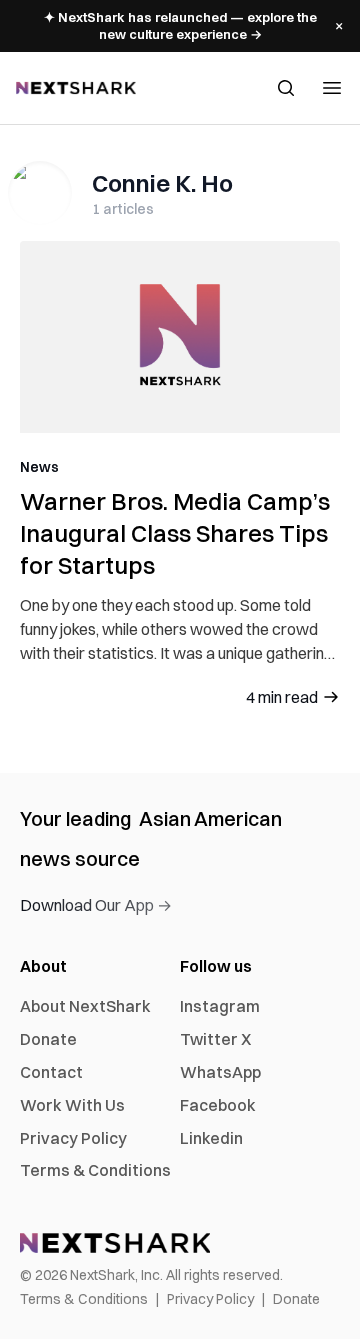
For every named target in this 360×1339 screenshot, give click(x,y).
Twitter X (215, 1039)
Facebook (218, 1105)
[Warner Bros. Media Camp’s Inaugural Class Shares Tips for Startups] (180, 337)
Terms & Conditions (95, 1170)
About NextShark (85, 1006)
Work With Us (72, 1105)
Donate (48, 1039)
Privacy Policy (73, 1138)
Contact (51, 1072)
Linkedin (211, 1138)
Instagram (220, 1006)
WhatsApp (220, 1072)
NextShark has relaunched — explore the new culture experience (180, 25)
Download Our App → (96, 905)
